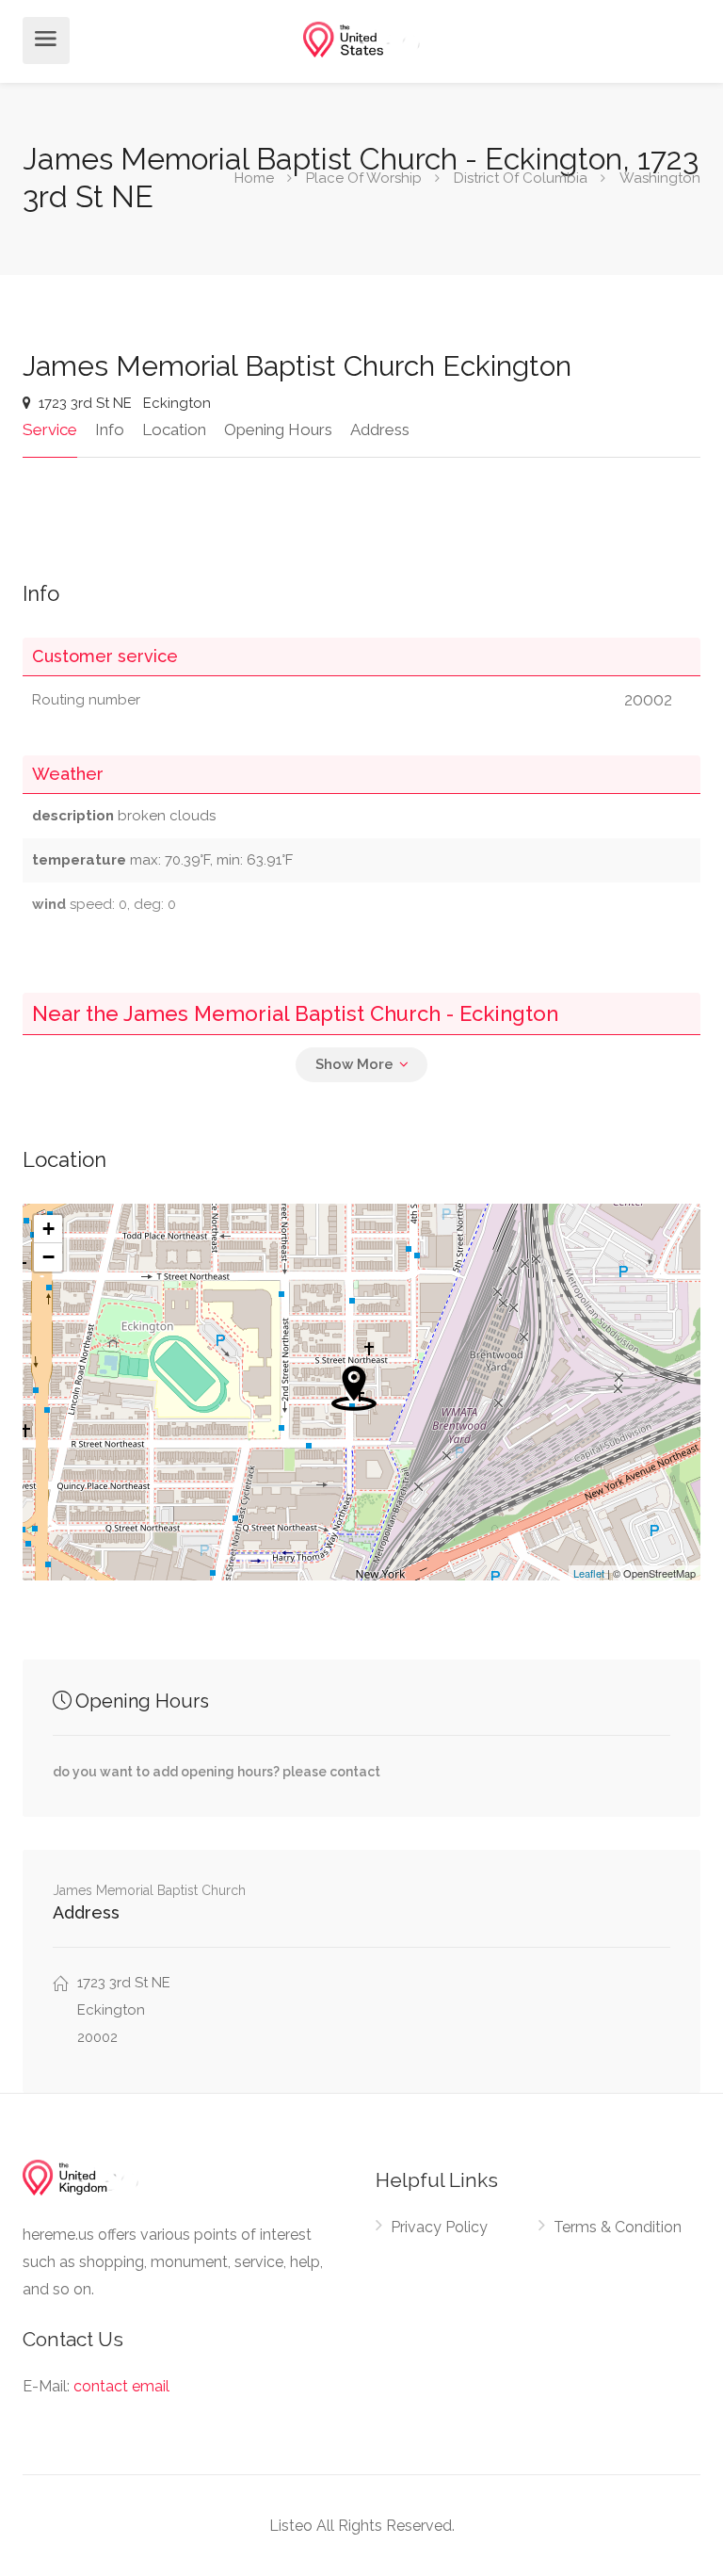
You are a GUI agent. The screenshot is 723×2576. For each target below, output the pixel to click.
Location (174, 429)
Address (380, 429)
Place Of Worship (364, 178)
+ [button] (48, 1229)
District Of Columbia (521, 178)
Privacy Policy (439, 2227)
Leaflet (589, 1573)
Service (50, 429)
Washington (660, 178)
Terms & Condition (618, 2227)
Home (254, 178)
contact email (121, 2386)
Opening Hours (278, 429)
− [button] (48, 1257)
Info (110, 429)
